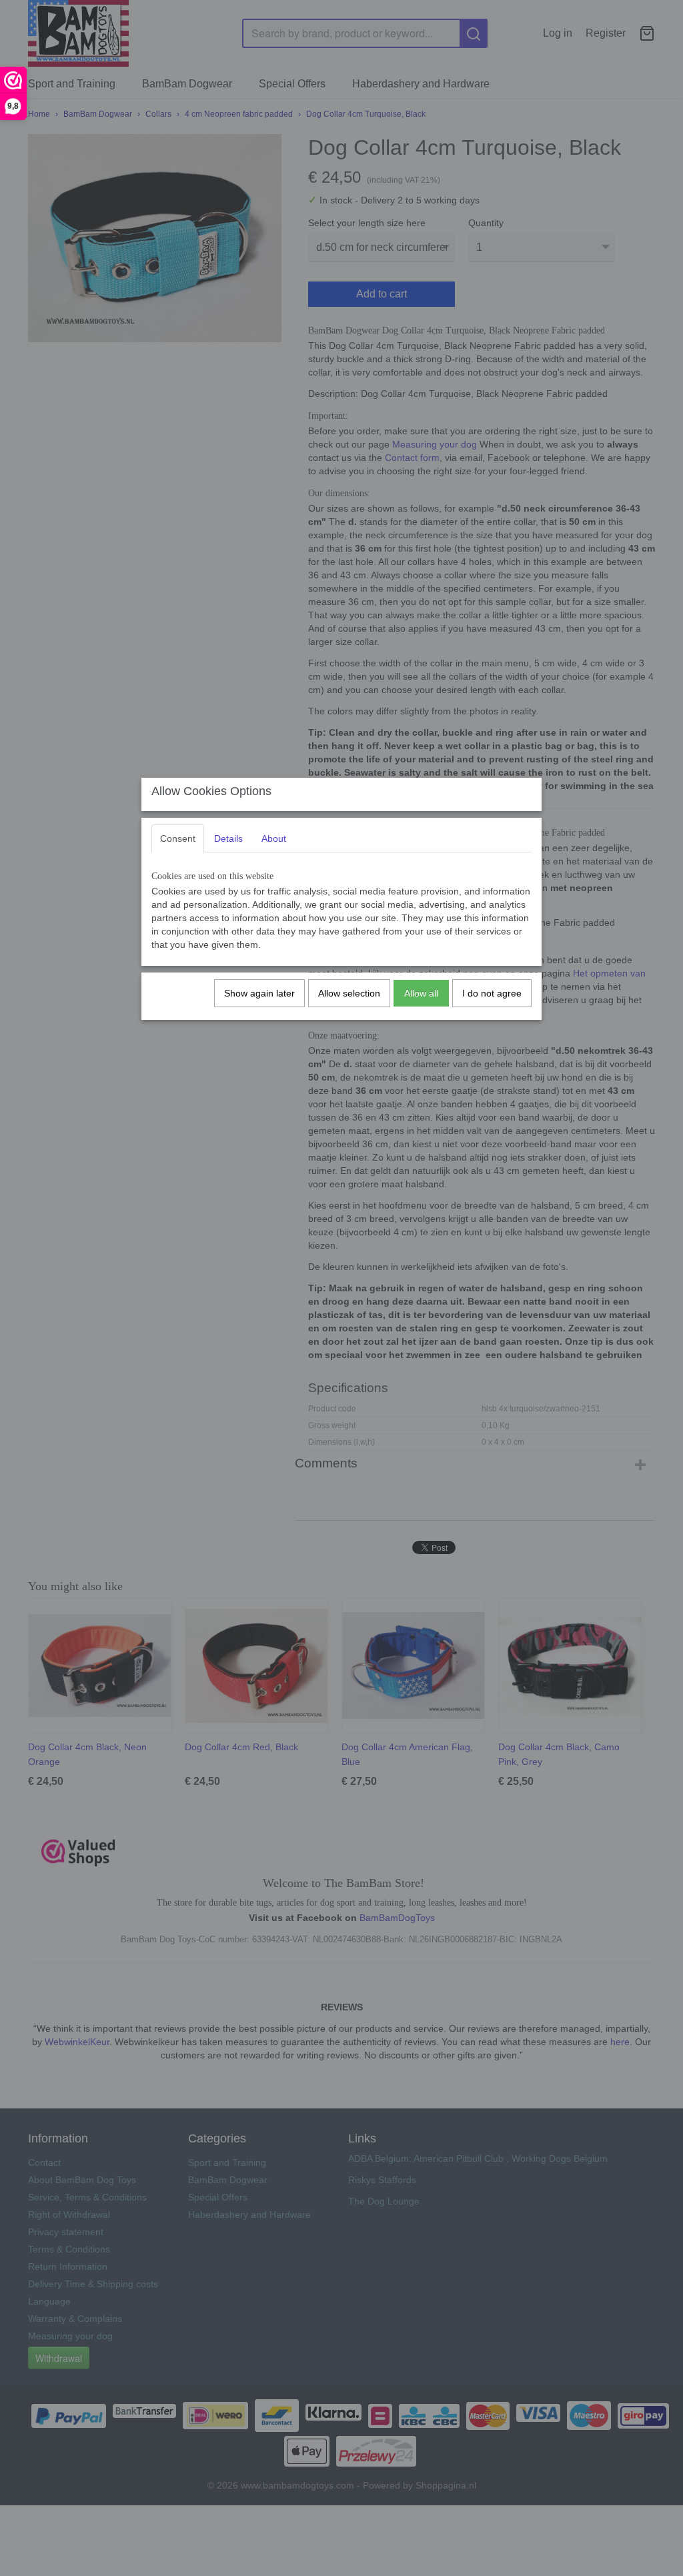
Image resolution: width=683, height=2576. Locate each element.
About (274, 838)
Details (228, 838)
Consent (178, 838)
